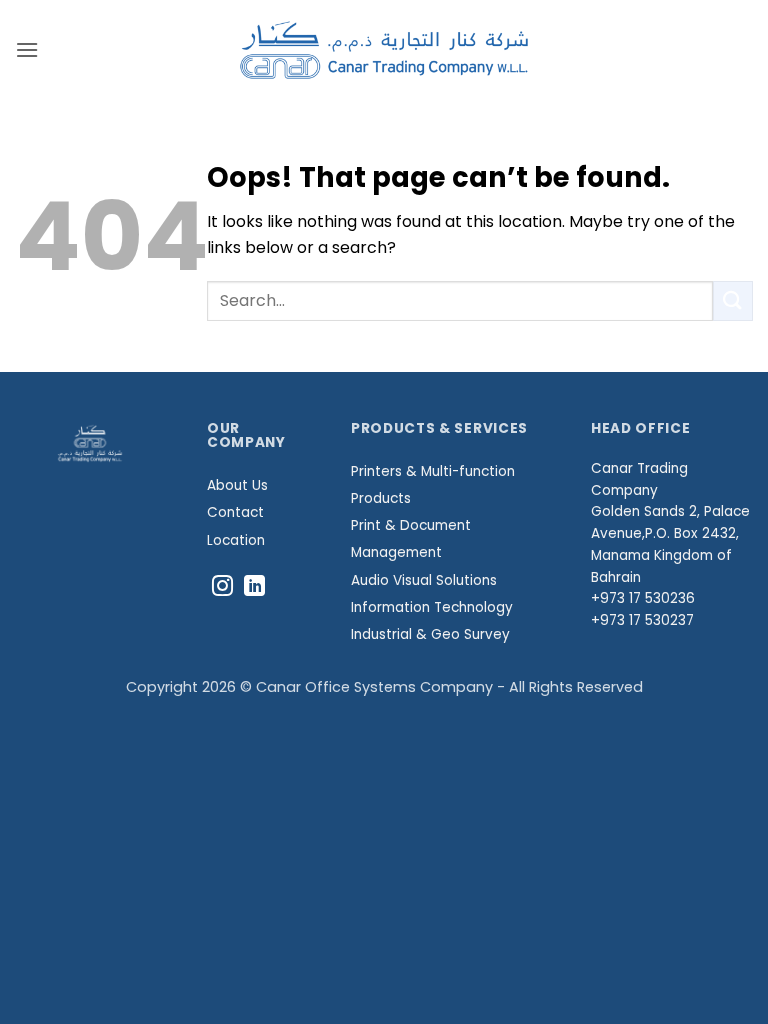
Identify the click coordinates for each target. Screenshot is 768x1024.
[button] (27, 49)
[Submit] (733, 300)
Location (236, 540)
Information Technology (432, 607)
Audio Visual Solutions (424, 580)
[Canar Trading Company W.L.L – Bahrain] (384, 50)
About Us (237, 485)
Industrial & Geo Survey (430, 634)
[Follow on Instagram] (222, 587)
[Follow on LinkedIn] (254, 587)
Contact (235, 512)
